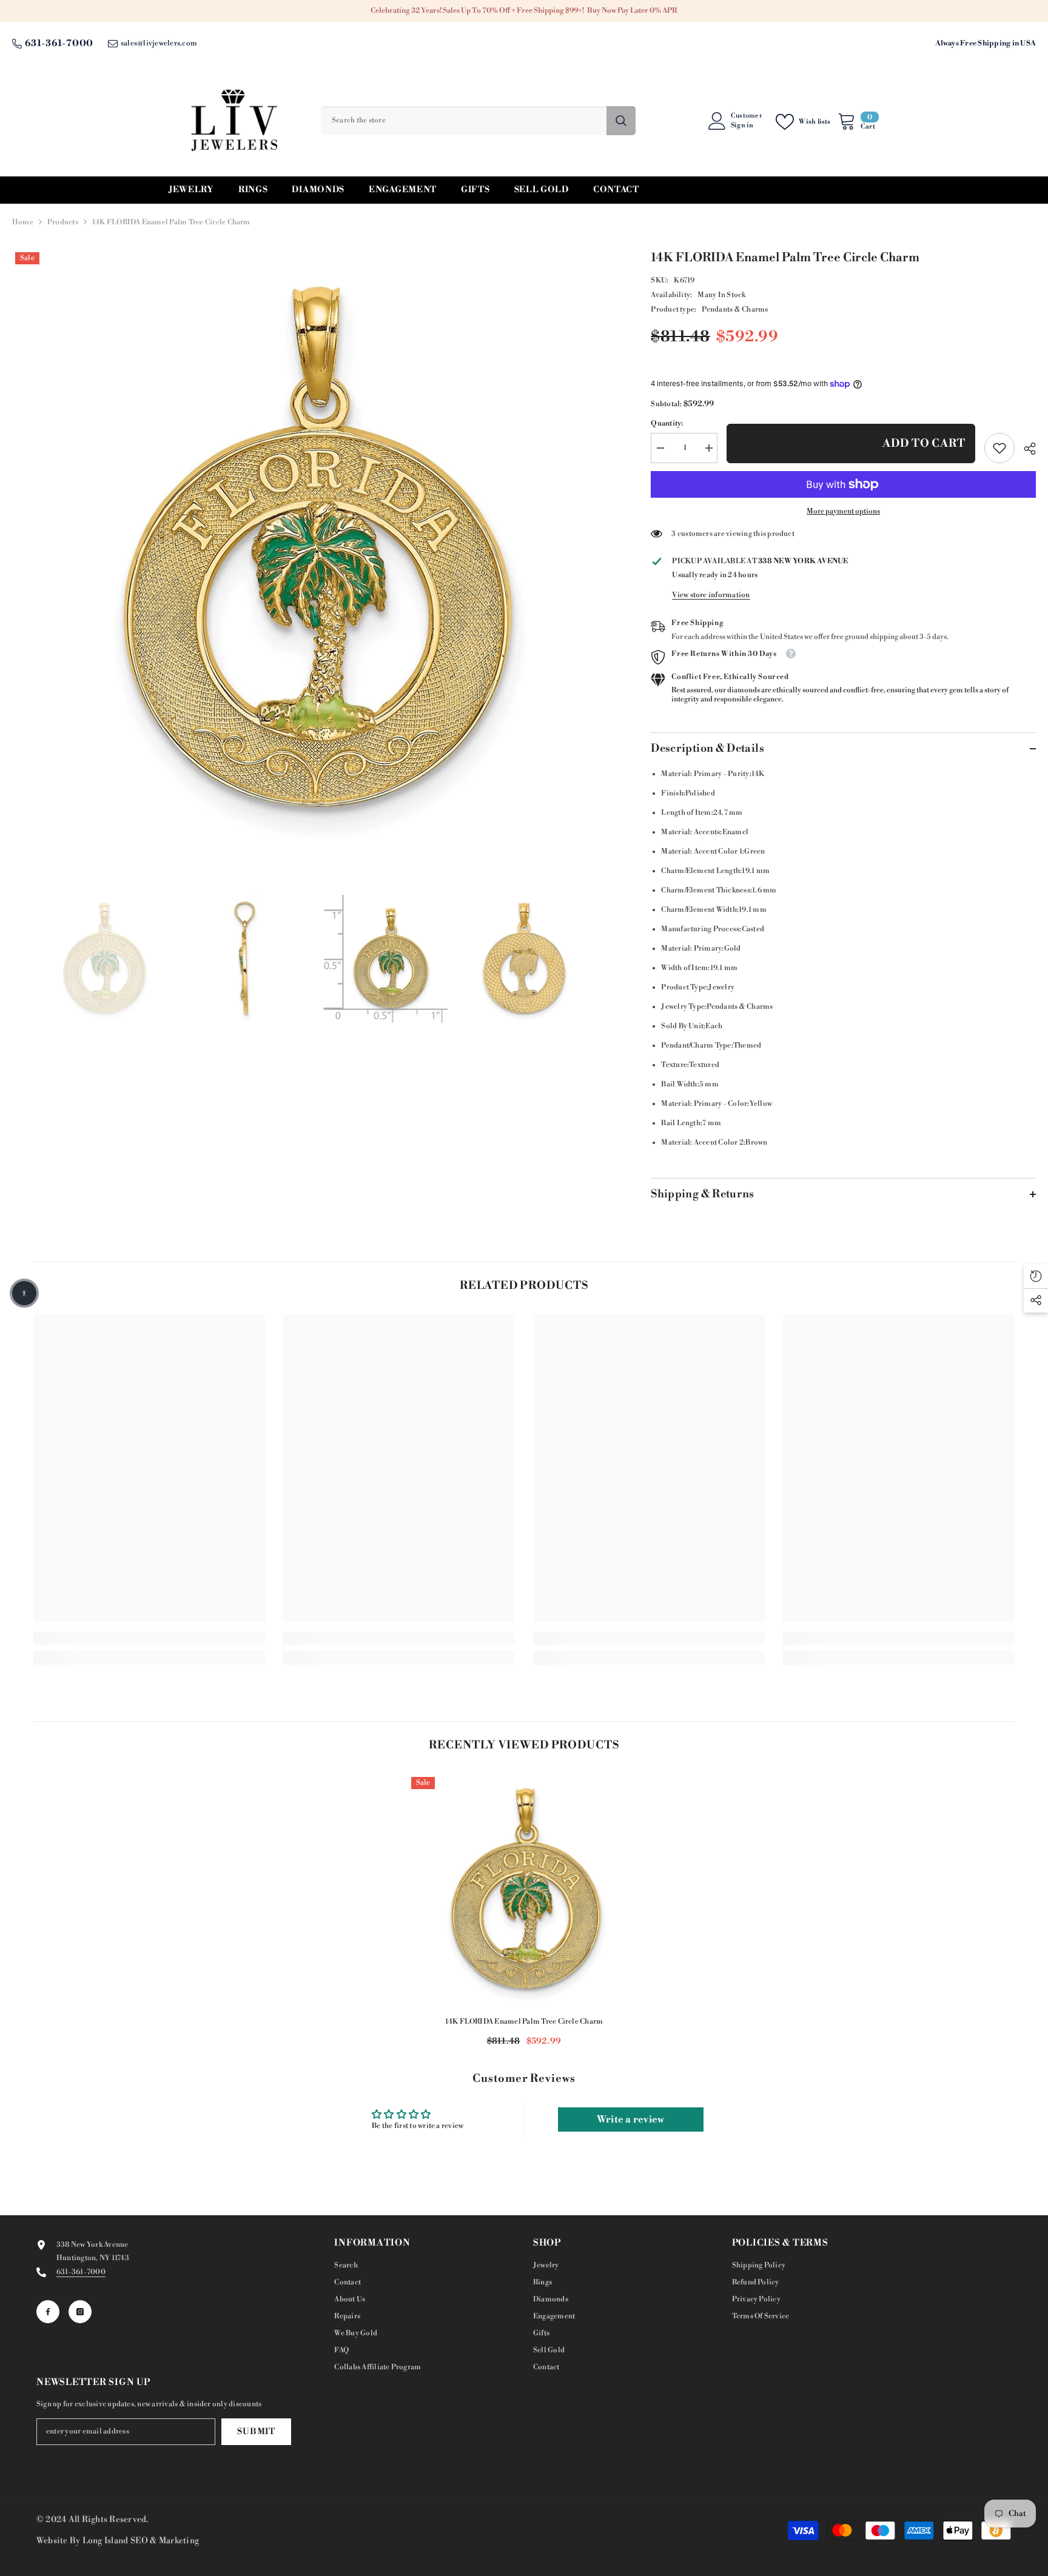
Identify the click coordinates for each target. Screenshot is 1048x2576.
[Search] (478, 121)
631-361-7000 (59, 43)
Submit (256, 2432)
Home (23, 222)
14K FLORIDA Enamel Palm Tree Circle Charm (524, 2022)
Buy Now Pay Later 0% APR (632, 11)
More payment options (843, 511)
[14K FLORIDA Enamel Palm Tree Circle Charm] (524, 1890)
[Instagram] (80, 2312)
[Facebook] (48, 2312)
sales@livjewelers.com (159, 43)
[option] (314, 550)
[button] (24, 1293)
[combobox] (464, 121)
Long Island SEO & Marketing (141, 2541)
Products (63, 222)
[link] (999, 448)
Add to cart (924, 443)
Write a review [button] (630, 2119)
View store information (711, 595)
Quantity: (667, 423)
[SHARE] (1025, 449)
